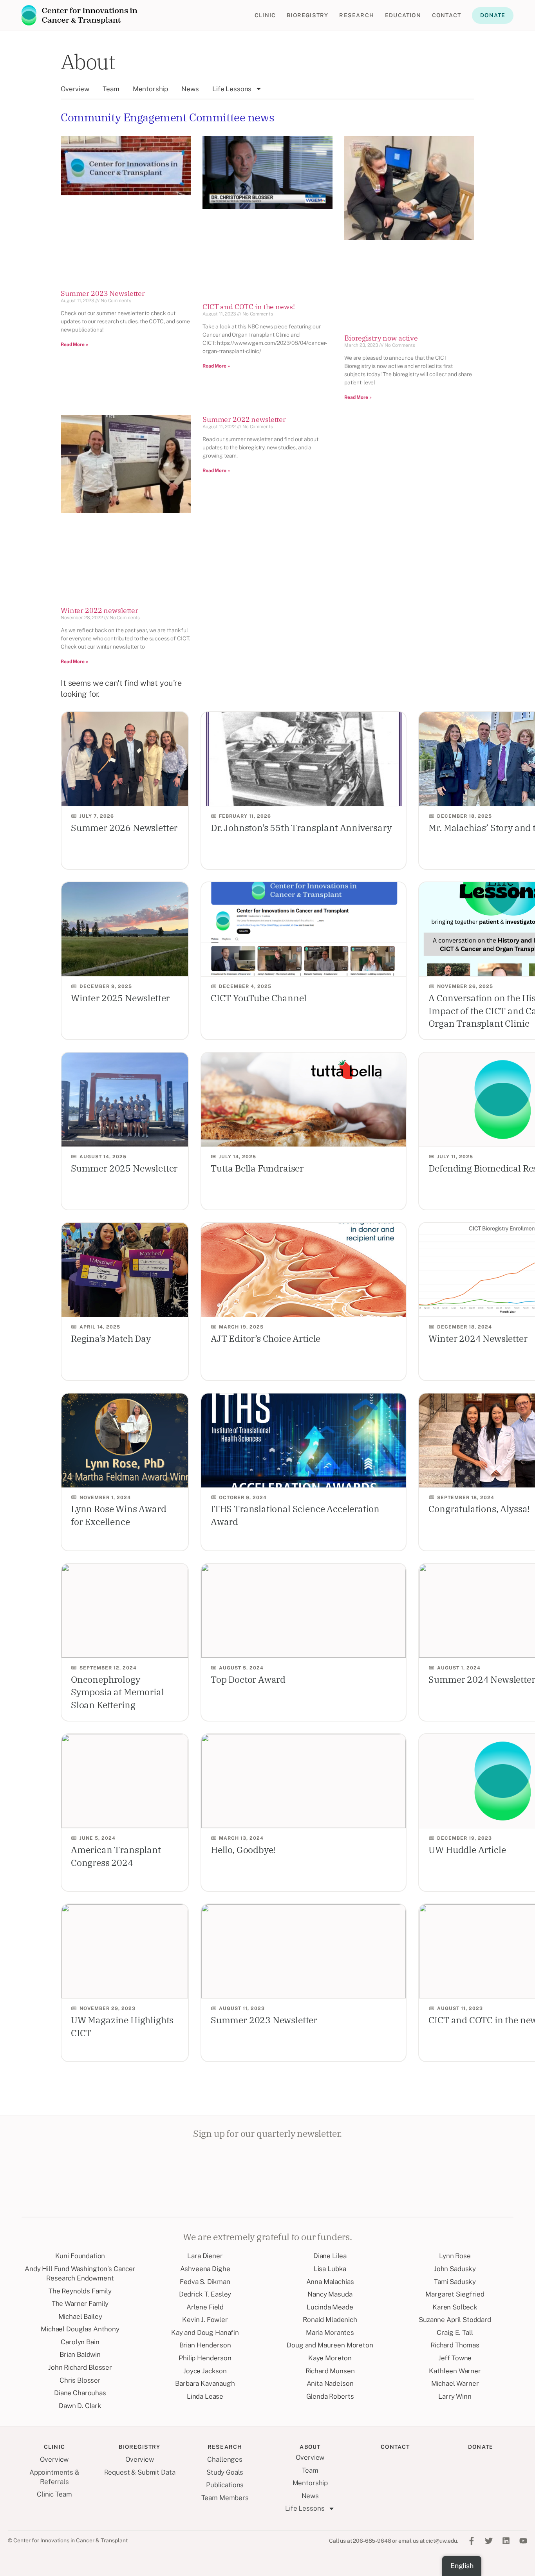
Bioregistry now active (381, 338)
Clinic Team (54, 2494)
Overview (75, 89)
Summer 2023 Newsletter (103, 293)
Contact (446, 15)
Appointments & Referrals (54, 2477)
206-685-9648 (372, 2541)
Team (111, 89)
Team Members (225, 2498)
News (190, 89)
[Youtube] (523, 2541)
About (88, 61)
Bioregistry (307, 15)
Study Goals (225, 2472)
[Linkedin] (506, 2541)
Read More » (74, 344)
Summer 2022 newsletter (244, 419)
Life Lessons (232, 89)
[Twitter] (489, 2541)
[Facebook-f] (472, 2541)
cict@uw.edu (441, 2541)
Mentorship (151, 89)
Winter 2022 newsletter (99, 610)
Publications (225, 2485)
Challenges (225, 2459)
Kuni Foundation (80, 2256)
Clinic (265, 15)
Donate (493, 15)
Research (357, 15)
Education (403, 15)
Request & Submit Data (140, 2472)
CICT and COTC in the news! (249, 307)
